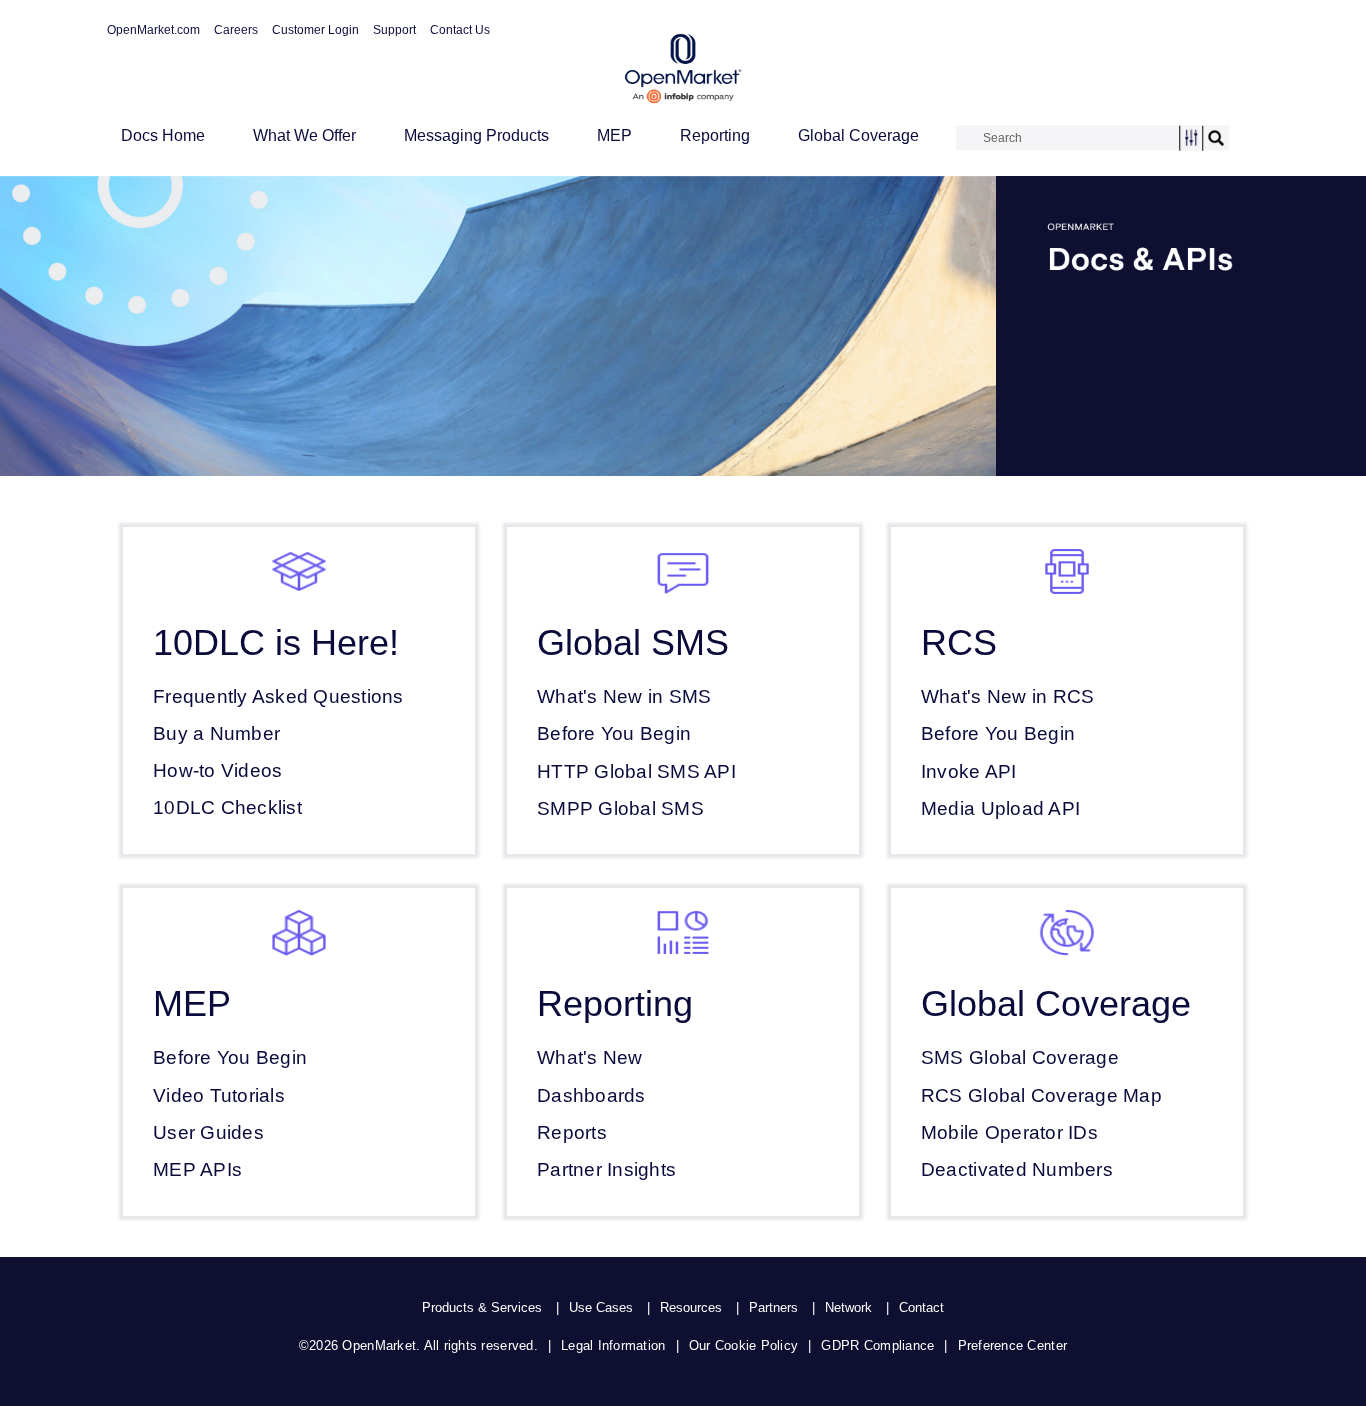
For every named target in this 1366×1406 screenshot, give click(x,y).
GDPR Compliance (877, 1345)
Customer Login (315, 30)
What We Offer (304, 135)
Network (848, 1307)
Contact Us (460, 30)
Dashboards (591, 1095)
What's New (590, 1057)
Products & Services (482, 1307)
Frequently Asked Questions (278, 696)
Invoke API (969, 771)
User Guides (208, 1132)
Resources (691, 1307)
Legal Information (613, 1345)
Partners (773, 1307)
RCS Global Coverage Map (1041, 1095)
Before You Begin (614, 733)
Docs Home (163, 135)
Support (394, 30)
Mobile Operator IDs (1009, 1132)
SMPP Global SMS (620, 808)
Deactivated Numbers (1017, 1169)
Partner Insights (606, 1169)
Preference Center (1012, 1345)
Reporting (715, 135)
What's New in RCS (1007, 696)
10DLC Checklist (227, 807)
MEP (614, 135)
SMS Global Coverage (1020, 1057)
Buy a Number (216, 733)
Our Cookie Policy (743, 1345)
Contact (921, 1307)
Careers (236, 30)
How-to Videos (217, 770)
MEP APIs (197, 1169)
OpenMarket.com (153, 30)
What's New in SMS (624, 696)
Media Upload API (1000, 808)
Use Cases (601, 1307)
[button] (1191, 138)
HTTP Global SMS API (636, 771)
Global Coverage (858, 135)
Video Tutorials (219, 1095)
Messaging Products (476, 135)
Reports (572, 1132)
